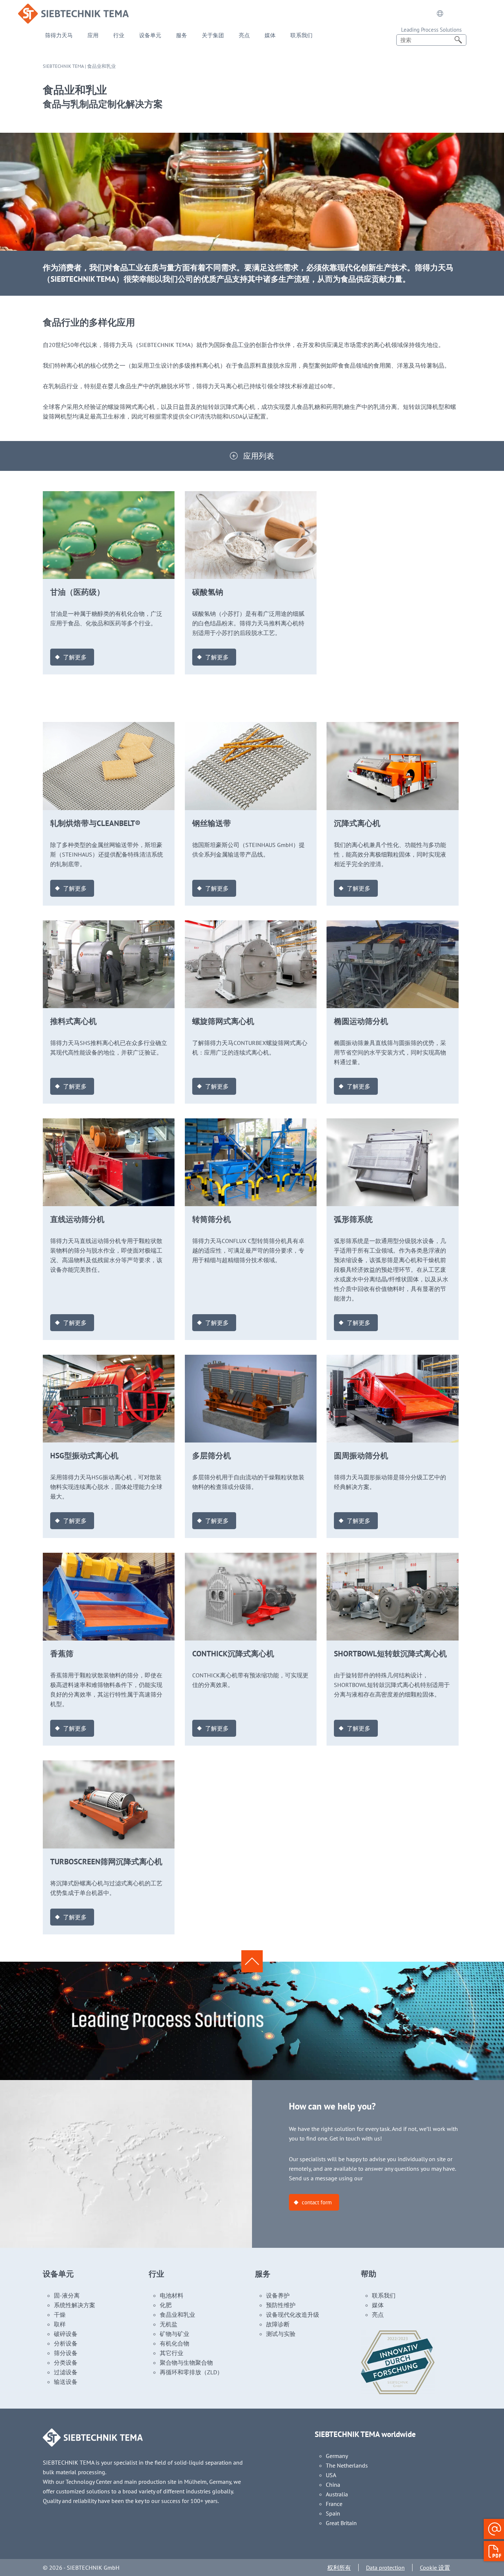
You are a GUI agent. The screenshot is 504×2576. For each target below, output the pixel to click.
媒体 (270, 35)
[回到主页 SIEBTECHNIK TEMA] (73, 8)
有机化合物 (175, 2343)
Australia (337, 2494)
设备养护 (278, 2295)
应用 (93, 35)
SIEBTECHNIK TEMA (63, 66)
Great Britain (341, 2523)
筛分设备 (66, 2353)
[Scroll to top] (252, 1961)
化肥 (166, 2305)
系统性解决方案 (75, 2305)
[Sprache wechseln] (440, 14)
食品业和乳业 (177, 2315)
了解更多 (75, 657)
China (333, 2485)
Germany (337, 2456)
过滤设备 (66, 2372)
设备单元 (150, 35)
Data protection (385, 2568)
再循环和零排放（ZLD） (191, 2372)
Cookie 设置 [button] (435, 2568)
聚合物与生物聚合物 (186, 2363)
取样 (60, 2324)
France (334, 2504)
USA (331, 2475)
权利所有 (339, 2568)
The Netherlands (347, 2465)
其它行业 (172, 2353)
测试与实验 (281, 2334)
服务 (182, 35)
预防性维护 (281, 2305)
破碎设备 (66, 2334)
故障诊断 (278, 2324)
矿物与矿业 (175, 2334)
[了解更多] (109, 496)
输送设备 (66, 2382)
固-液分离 (67, 2295)
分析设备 (66, 2343)
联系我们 (301, 35)
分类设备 (66, 2363)
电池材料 (172, 2295)
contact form (317, 2202)
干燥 (60, 2315)
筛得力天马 (59, 35)
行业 (119, 35)
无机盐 (169, 2324)
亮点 (244, 35)
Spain (333, 2513)
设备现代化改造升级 (293, 2315)
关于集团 (213, 35)
